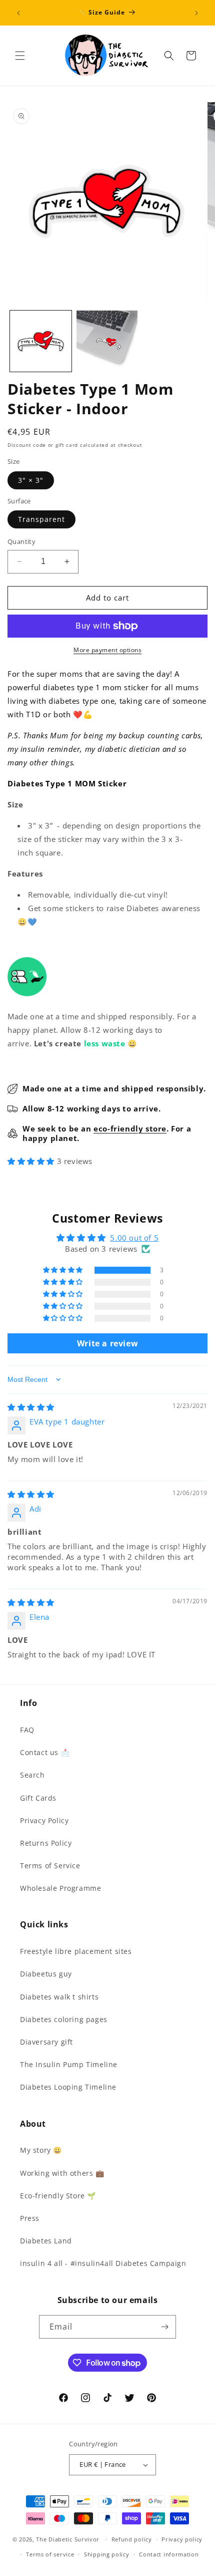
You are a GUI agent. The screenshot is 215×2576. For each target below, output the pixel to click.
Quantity (21, 541)
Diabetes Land (46, 2241)
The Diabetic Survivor (68, 2539)
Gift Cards (38, 1798)
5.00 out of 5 (134, 1238)
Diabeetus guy (46, 1974)
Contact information (169, 2554)
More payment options (107, 650)
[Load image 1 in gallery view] (41, 341)
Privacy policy (182, 2539)
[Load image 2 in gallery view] (107, 341)
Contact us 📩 (45, 1752)
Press (30, 2218)
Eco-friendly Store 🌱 (58, 2196)
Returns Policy (46, 1843)
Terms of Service (50, 1866)
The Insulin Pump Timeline (69, 2064)
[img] (31, 1407)
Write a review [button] (107, 1343)
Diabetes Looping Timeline (68, 2087)
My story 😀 (41, 2150)
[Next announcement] (196, 13)
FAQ (27, 1730)
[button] (20, 56)
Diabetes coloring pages (64, 2019)
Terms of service (50, 2554)
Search (32, 1775)
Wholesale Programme (60, 1888)
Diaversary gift (46, 2042)
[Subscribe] (164, 2327)
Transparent (41, 519)
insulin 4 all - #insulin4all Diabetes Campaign (103, 2263)
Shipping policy (107, 2554)
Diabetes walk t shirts (59, 1997)
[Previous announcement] (18, 13)
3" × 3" (31, 480)
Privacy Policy (44, 1820)
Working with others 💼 (62, 2173)
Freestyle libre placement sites (76, 1951)
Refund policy (132, 2539)
